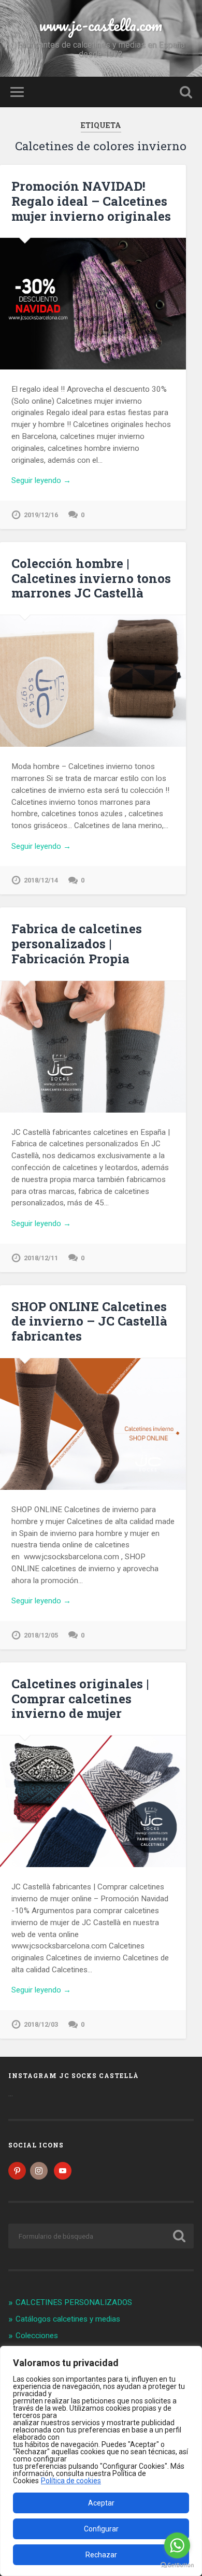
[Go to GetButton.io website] (177, 2565)
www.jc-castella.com (101, 25)
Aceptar (101, 2503)
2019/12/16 (41, 515)
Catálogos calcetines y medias (68, 2319)
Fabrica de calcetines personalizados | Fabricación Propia (77, 944)
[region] (101, 2461)
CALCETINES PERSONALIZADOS (74, 2302)
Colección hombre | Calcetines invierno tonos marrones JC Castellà (91, 578)
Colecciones (37, 2336)
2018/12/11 (41, 1258)
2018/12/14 (41, 880)
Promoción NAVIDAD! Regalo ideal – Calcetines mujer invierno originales (91, 201)
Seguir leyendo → (41, 480)
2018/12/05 (41, 1635)
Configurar (101, 2529)
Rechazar (101, 2555)
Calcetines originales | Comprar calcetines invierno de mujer (80, 1699)
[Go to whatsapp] (177, 2545)
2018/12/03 (41, 2024)
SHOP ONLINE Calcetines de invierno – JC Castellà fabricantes (89, 1321)
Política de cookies (71, 2481)
